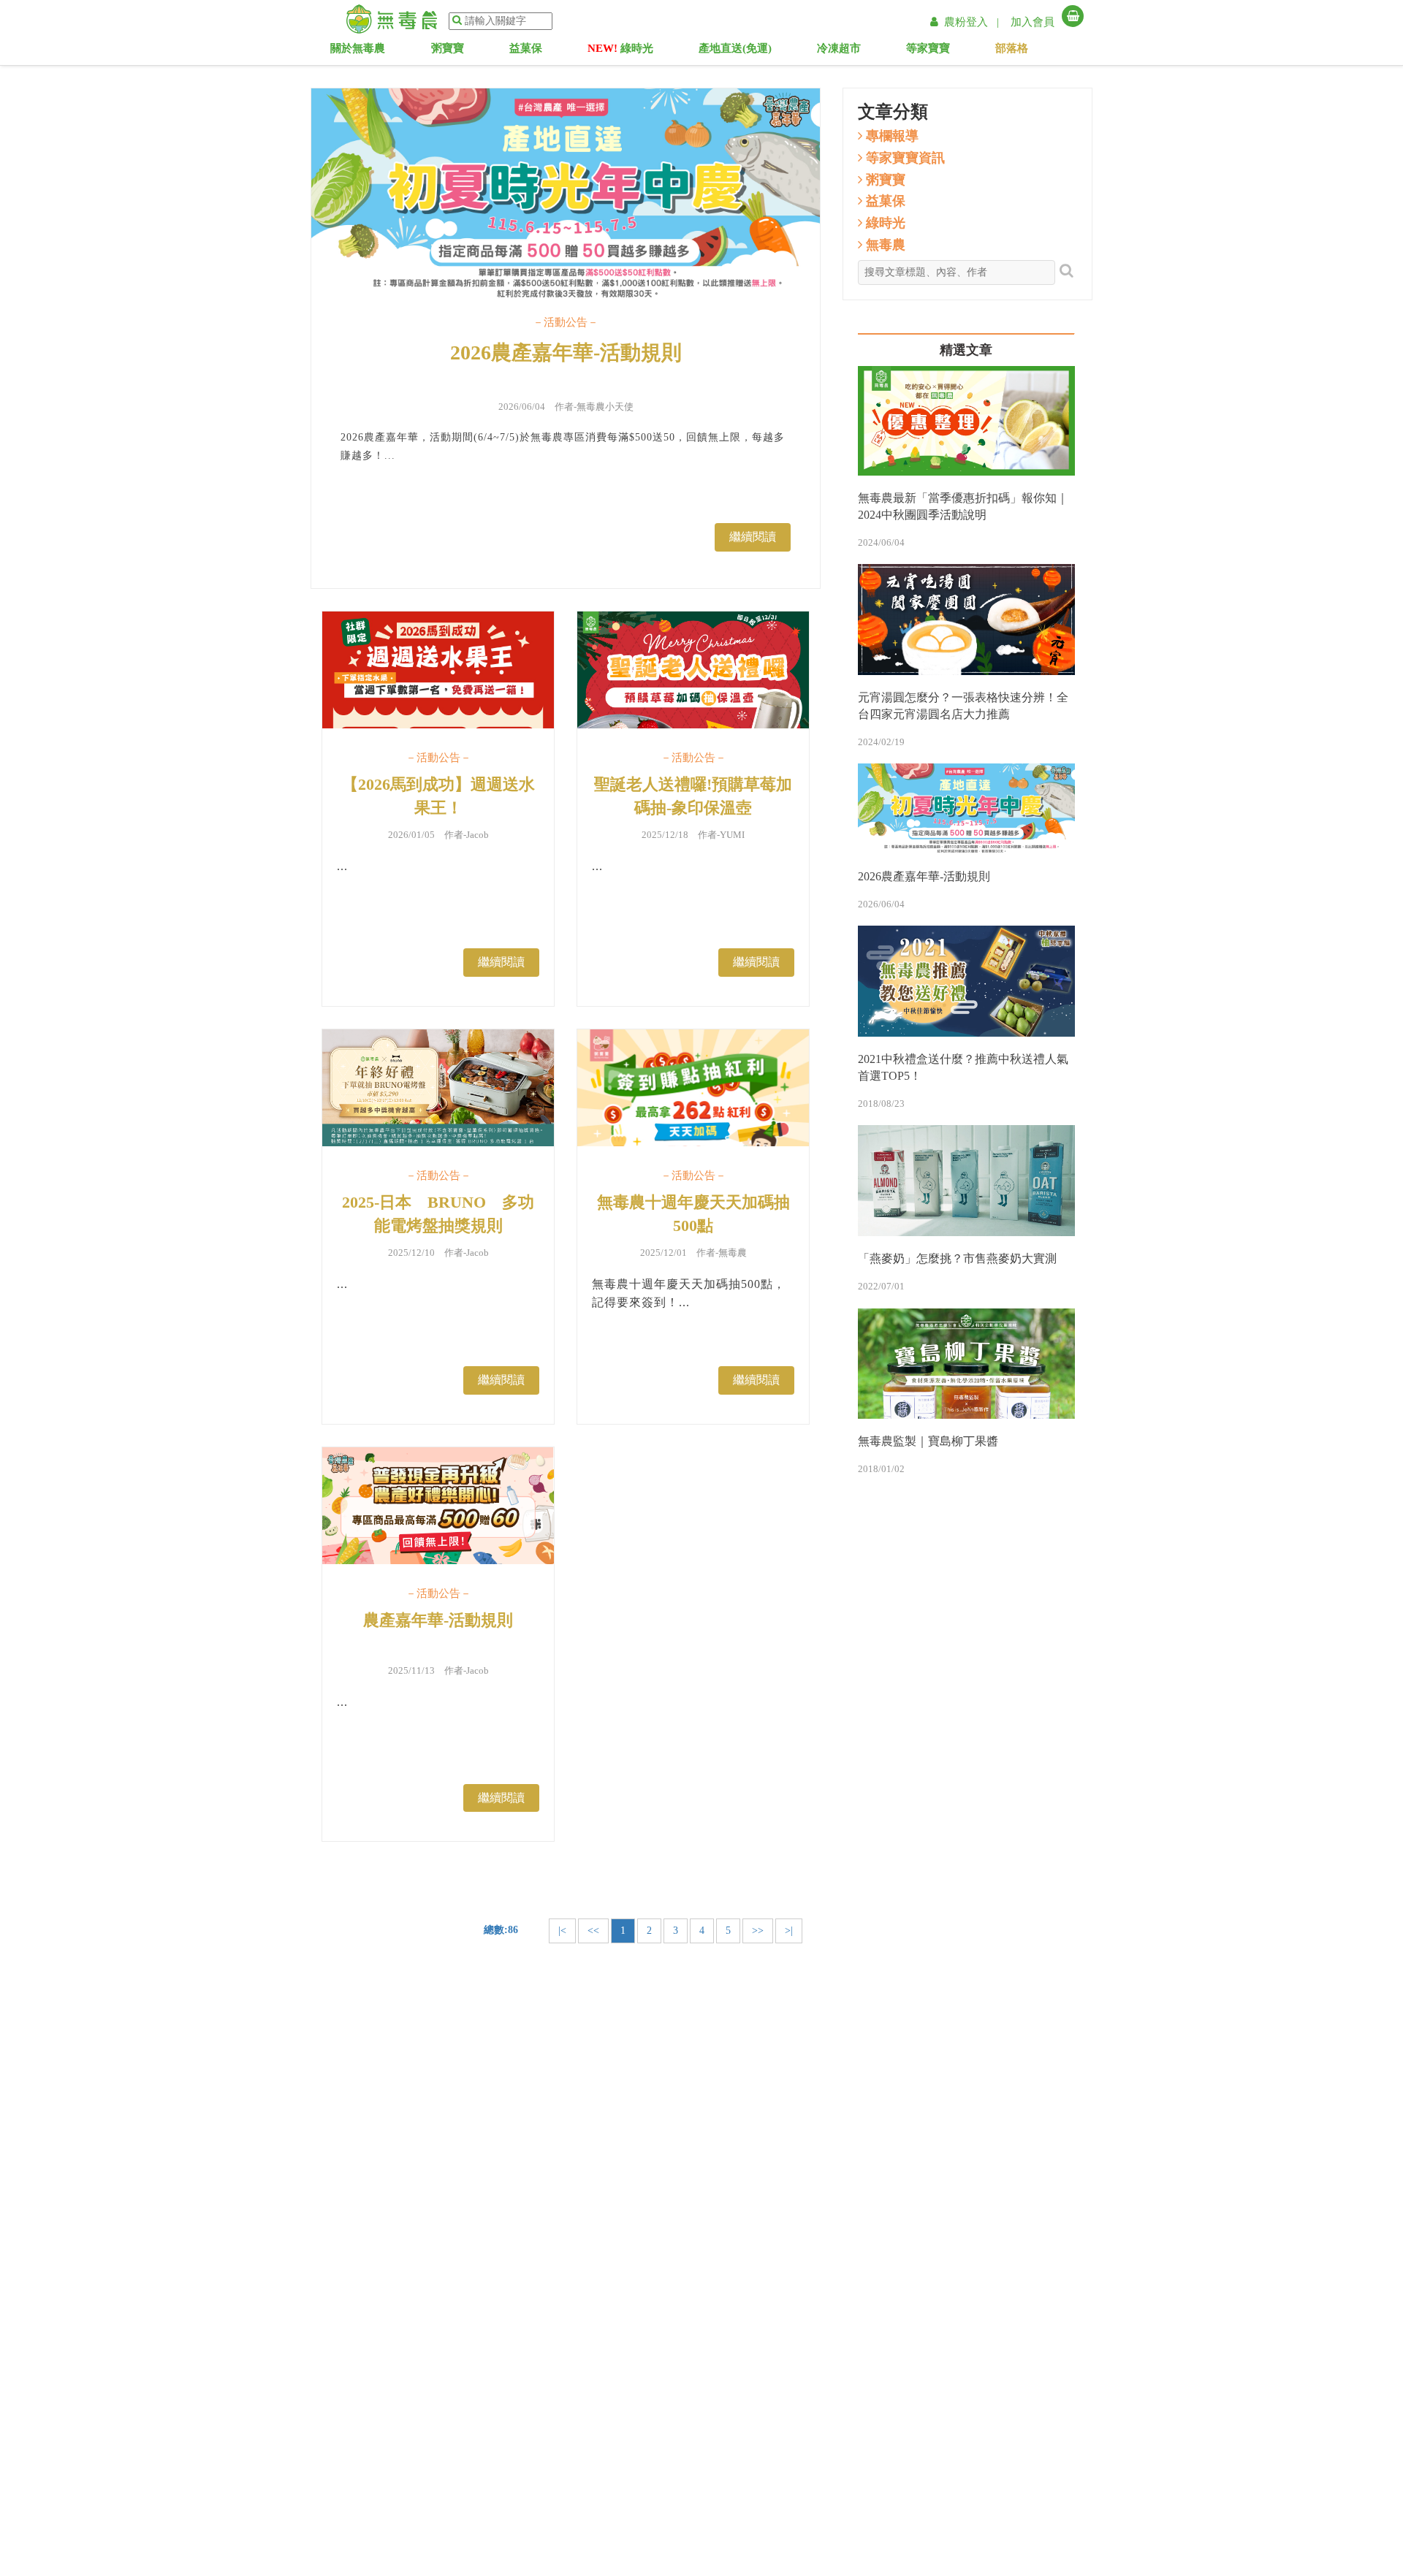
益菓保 (536, 51)
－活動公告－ (566, 322)
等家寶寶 (942, 51)
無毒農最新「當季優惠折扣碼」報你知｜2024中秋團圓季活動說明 (963, 506)
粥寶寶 (458, 51)
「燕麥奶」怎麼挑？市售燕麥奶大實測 (957, 1258)
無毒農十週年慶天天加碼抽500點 (693, 1213)
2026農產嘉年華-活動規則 (566, 353)
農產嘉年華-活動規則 (438, 1620)
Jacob (478, 835)
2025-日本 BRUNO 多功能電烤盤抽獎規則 (438, 1213)
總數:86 (501, 1930)
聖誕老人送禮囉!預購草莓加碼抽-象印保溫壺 (693, 796)
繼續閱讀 (753, 537)
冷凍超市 (848, 51)
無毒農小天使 (605, 407)
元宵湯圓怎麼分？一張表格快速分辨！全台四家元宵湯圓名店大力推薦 (963, 706)
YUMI (732, 835)
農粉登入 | (973, 22)
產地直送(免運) (735, 51)
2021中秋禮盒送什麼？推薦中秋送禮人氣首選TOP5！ (963, 1067)
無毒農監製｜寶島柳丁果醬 (928, 1441)
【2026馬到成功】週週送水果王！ (438, 796)
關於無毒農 (362, 51)
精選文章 (966, 350)
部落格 (1027, 51)
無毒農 (733, 1253)
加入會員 (1033, 22)
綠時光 (620, 51)
